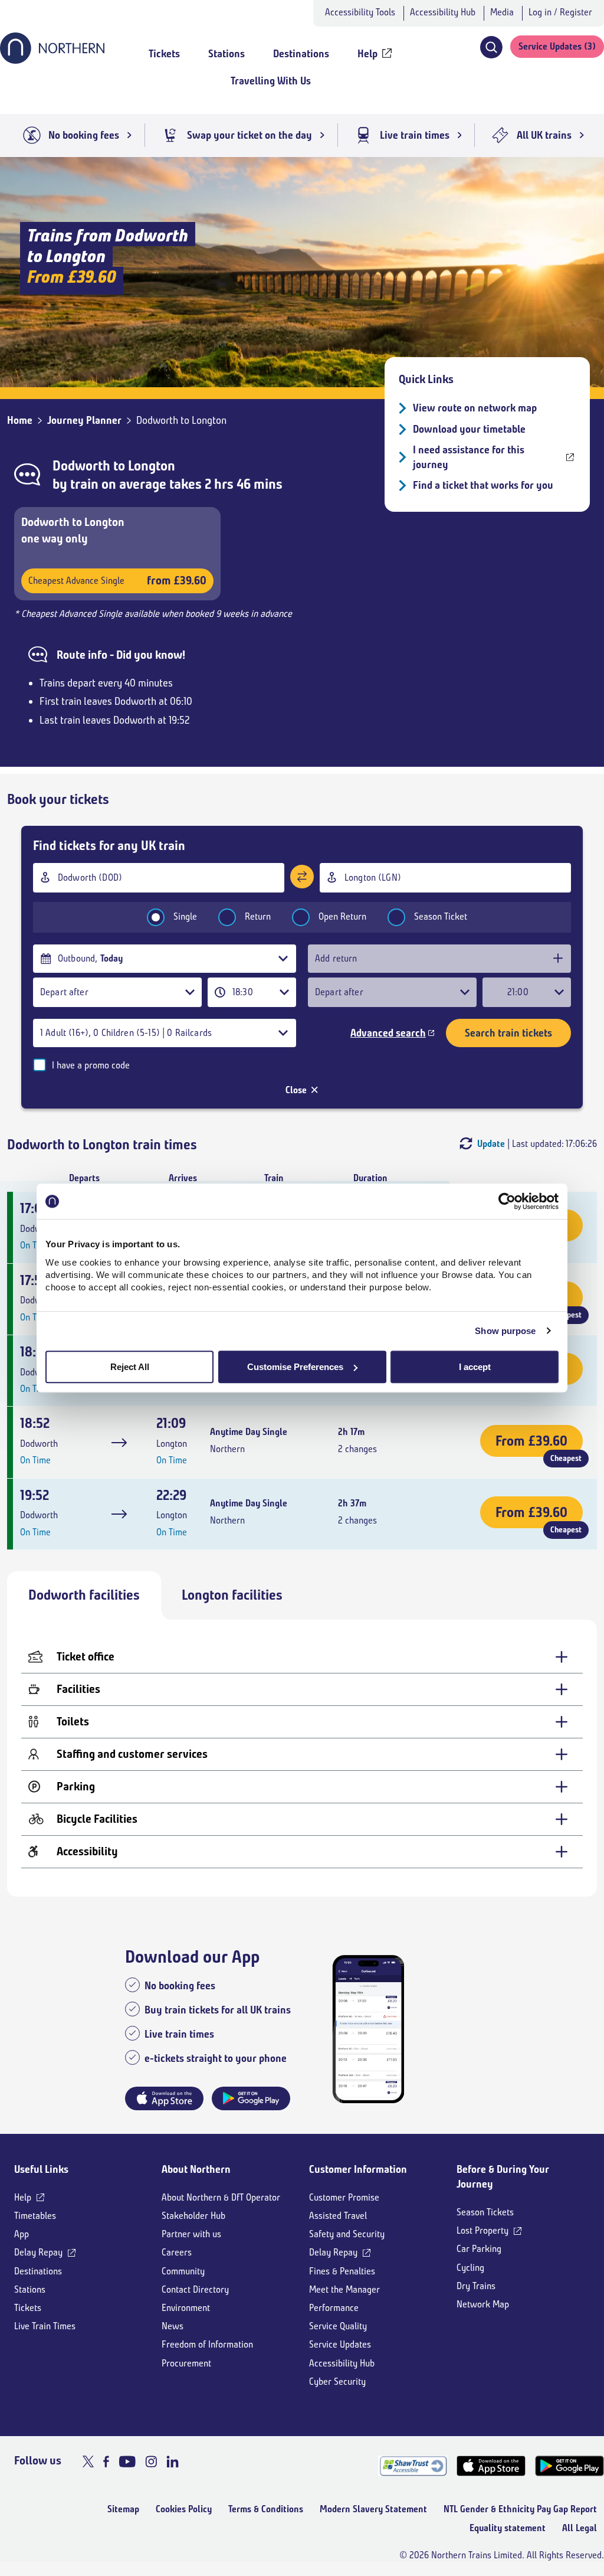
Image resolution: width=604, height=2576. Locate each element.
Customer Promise (344, 2197)
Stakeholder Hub (193, 2216)
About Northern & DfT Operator (221, 2197)
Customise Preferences (295, 1367)
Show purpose (505, 1331)
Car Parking (479, 2249)
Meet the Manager (344, 2289)
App (22, 2234)
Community (183, 2271)
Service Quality (338, 2326)
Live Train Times (45, 2326)
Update (491, 1144)
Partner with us (191, 2234)
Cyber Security (337, 2382)
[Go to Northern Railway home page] (52, 60)
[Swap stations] (302, 877)
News (173, 2326)
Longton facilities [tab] (232, 1595)
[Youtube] (127, 2461)
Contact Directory (195, 2289)
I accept (475, 1367)
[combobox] (159, 878)
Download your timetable (469, 429)
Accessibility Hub (443, 12)
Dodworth (81, 466)
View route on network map (475, 408)
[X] (88, 2461)
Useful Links (41, 2169)
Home (20, 420)
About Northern (196, 2169)
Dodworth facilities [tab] (84, 1595)
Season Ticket (441, 916)
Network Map (483, 2304)
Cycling (470, 2268)
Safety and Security (347, 2234)
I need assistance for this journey (469, 457)
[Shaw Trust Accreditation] (413, 2466)
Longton (152, 466)
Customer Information (358, 2169)
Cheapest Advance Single (117, 581)
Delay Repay (38, 2252)
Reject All (130, 1367)
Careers (177, 2252)
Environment (186, 2308)
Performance (334, 2308)
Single (185, 916)
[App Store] (491, 2466)
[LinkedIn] (173, 2461)
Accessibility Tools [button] (360, 12)
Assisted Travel (338, 2216)
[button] (491, 47)
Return (258, 916)
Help (23, 2197)
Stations (30, 2289)
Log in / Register (560, 12)
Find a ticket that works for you (483, 485)
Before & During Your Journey (503, 2177)
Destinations (38, 2271)
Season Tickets (485, 2212)
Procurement (186, 2363)
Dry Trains (476, 2286)
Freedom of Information (207, 2344)
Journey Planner (84, 420)
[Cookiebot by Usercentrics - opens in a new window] (507, 1201)
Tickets (28, 2308)
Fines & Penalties (342, 2271)
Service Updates (340, 2344)
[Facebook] (106, 2461)
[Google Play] (569, 2466)
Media (502, 12)
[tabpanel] (302, 1758)
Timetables (35, 2216)
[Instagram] (151, 2461)
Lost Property (482, 2230)
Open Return (342, 916)
